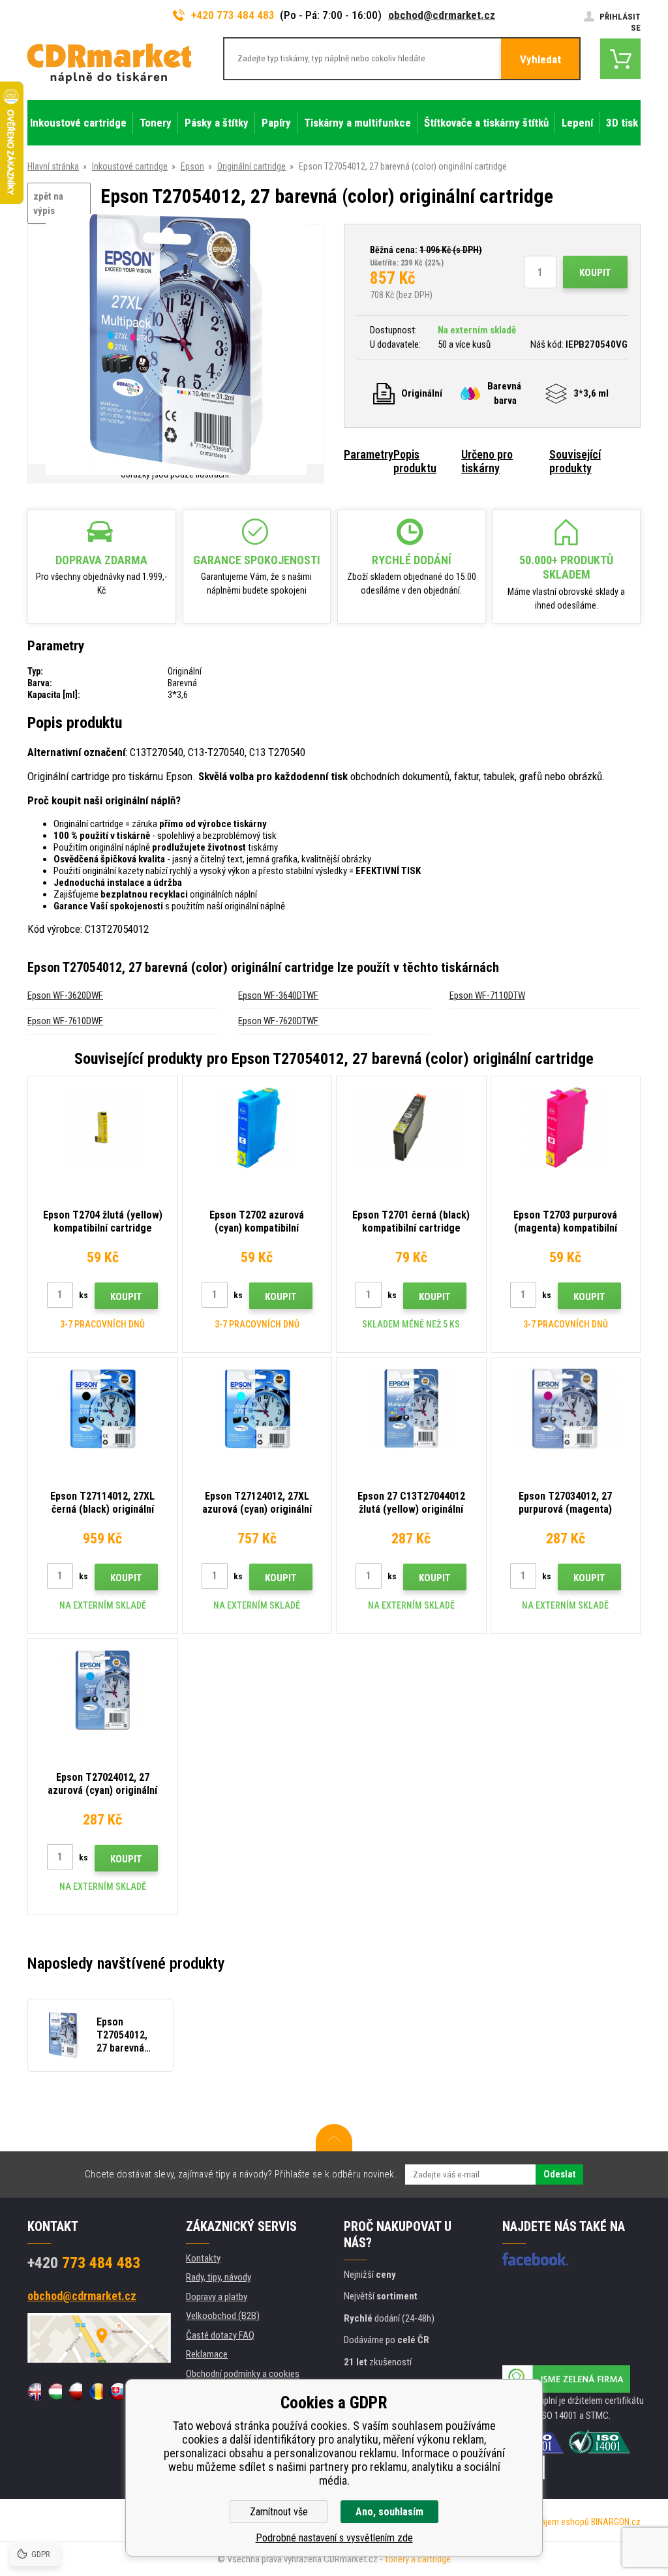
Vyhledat (540, 59)
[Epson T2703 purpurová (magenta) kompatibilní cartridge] (566, 1128)
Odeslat (559, 2174)
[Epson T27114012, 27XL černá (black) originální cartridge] (103, 1409)
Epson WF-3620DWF (65, 995)
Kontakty (203, 2258)
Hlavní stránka (53, 166)
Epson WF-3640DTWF (278, 995)
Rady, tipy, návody (219, 2277)
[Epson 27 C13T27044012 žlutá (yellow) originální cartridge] (411, 1409)
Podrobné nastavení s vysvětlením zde (334, 2538)
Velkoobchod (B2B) (223, 2316)
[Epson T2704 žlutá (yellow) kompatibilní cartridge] (103, 1128)
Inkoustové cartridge (130, 166)
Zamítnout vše (279, 2512)
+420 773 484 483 (233, 15)
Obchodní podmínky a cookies (243, 2374)
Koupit (595, 273)
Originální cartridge (251, 166)
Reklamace (207, 2354)
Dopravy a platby (217, 2297)
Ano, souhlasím (389, 2512)
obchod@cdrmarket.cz (442, 15)
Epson (192, 166)
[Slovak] (116, 2391)
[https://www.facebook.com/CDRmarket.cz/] (535, 2259)
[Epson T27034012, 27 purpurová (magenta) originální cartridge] (566, 1409)
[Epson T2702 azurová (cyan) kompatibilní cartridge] (257, 1128)
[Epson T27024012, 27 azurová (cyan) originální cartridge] (103, 1690)
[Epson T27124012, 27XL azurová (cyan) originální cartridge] (257, 1409)
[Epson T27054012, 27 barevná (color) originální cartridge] (176, 345)
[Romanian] (96, 2391)
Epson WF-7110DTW (487, 995)
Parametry (369, 454)
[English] (34, 2391)
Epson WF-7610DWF (65, 1021)
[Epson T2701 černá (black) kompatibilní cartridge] (411, 1128)
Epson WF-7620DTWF (278, 1021)
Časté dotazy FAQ (220, 2335)
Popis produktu (415, 461)
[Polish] (75, 2391)
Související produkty (575, 461)
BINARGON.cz (616, 2522)
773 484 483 (84, 2263)
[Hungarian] (54, 2391)
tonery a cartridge (418, 2559)
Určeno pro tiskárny (487, 461)
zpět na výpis (48, 204)
